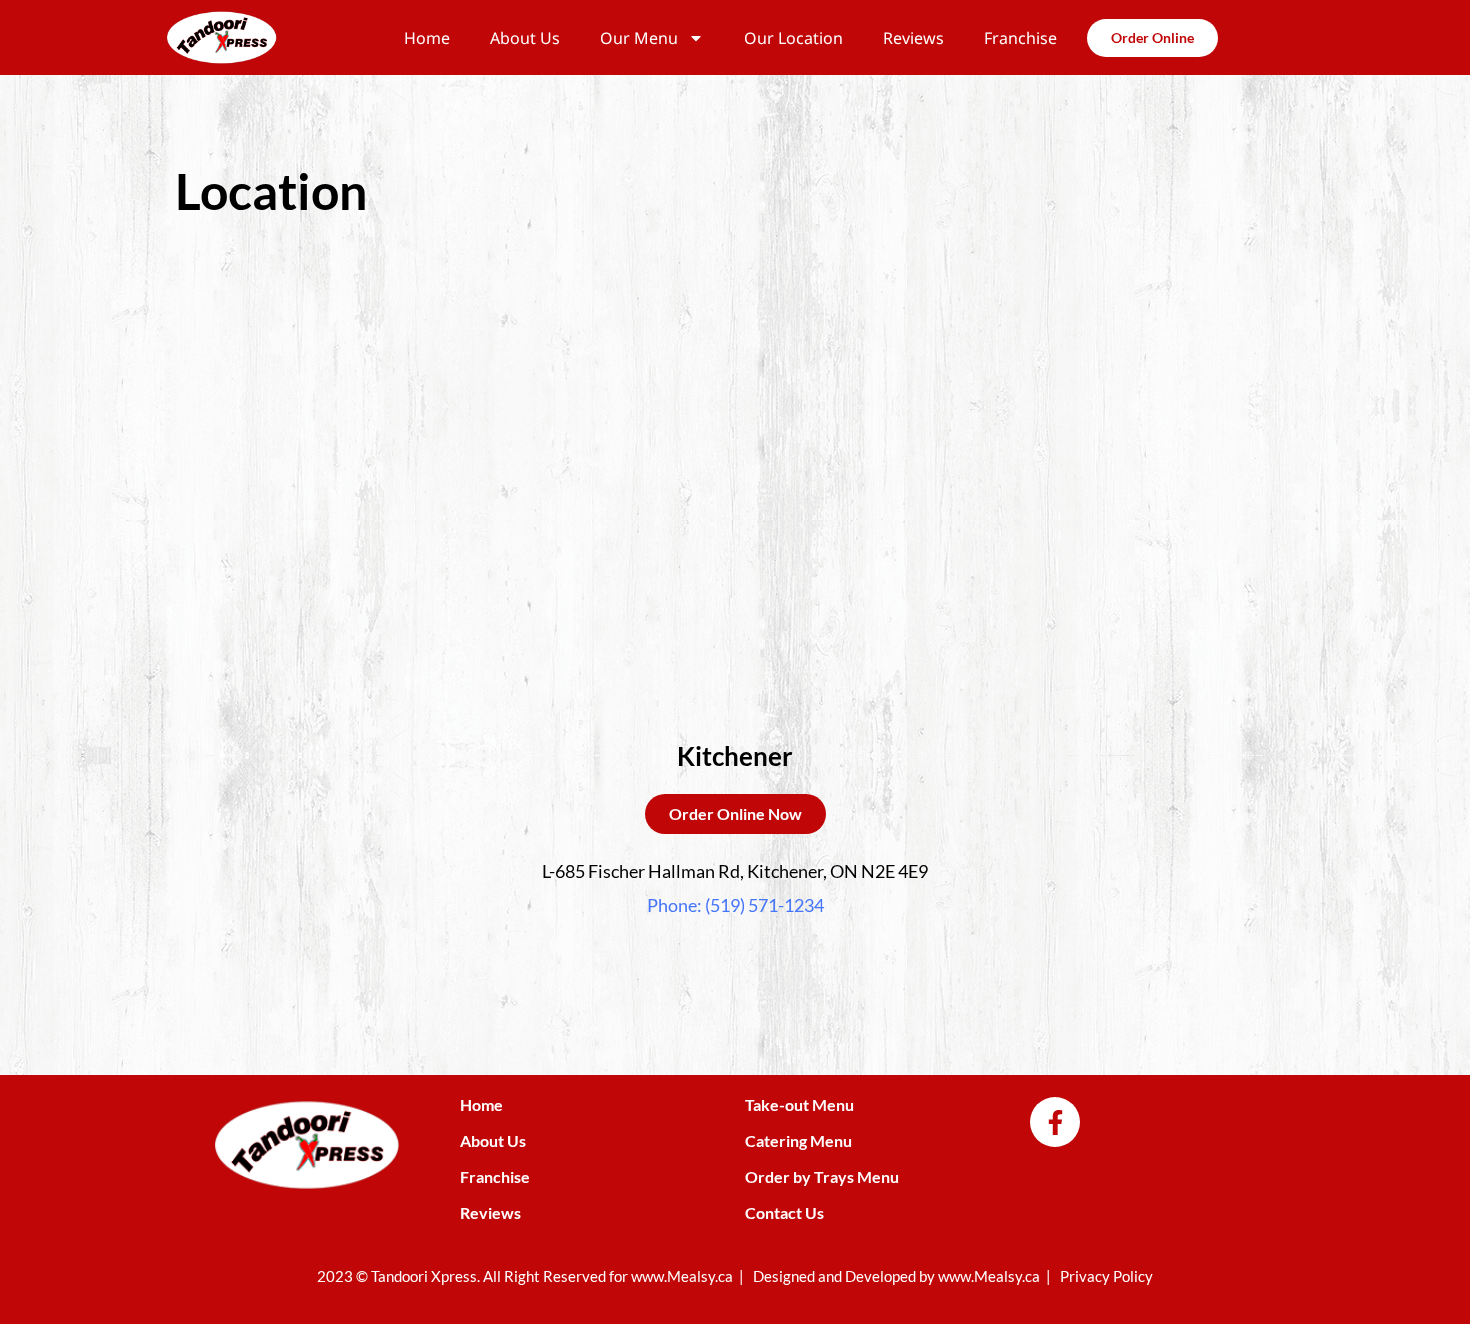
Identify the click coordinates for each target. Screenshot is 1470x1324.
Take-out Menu (799, 1104)
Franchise (1020, 38)
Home (427, 38)
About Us (525, 38)
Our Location (793, 38)
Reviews (913, 38)
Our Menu (639, 38)
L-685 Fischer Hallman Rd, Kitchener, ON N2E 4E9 (735, 871)
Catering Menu (798, 1140)
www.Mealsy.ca (682, 1276)
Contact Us (784, 1212)
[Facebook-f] (1055, 1122)
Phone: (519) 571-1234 (735, 905)
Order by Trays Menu (822, 1176)
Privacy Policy (1106, 1276)
